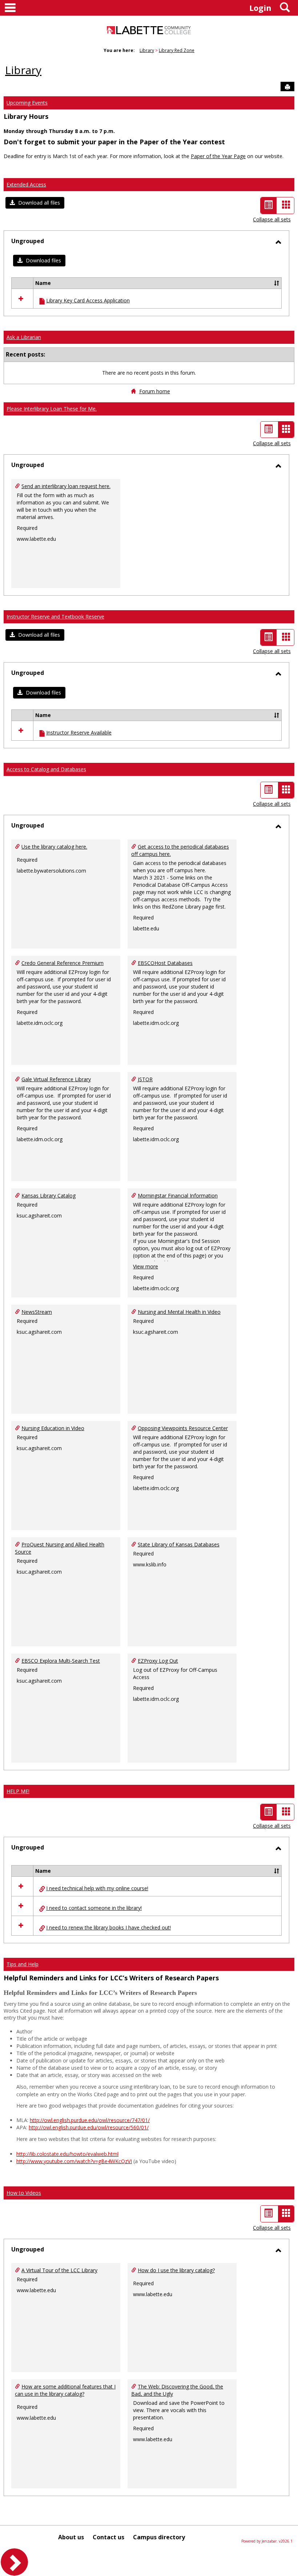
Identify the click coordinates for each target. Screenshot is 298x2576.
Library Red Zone (177, 50)
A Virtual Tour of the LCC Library (59, 2270)
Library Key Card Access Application (88, 300)
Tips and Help (23, 1964)
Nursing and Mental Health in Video (179, 1312)
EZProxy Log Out (158, 1661)
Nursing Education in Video (53, 1428)
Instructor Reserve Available (79, 732)
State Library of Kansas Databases (179, 1544)
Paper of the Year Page (218, 156)
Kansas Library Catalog (49, 1196)
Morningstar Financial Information (178, 1196)
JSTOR (145, 1079)
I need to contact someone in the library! (94, 1908)
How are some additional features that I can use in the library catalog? (65, 2390)
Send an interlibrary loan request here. (66, 486)
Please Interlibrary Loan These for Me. (52, 409)
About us (71, 2537)
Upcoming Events (27, 103)
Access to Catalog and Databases (46, 769)
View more (146, 1266)
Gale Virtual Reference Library (56, 1079)
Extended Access (26, 184)
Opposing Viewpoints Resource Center (183, 1428)
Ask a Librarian (24, 337)
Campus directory (159, 2537)
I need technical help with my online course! (97, 1888)
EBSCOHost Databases (165, 963)
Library (147, 50)
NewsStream (37, 1312)
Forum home (155, 391)
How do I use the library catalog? (176, 2270)
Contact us (108, 2537)
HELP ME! (18, 1791)
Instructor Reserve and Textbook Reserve (55, 617)
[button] (35, 203)
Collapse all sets (272, 219)
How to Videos (24, 2193)
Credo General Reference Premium (63, 963)
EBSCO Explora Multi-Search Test (61, 1661)
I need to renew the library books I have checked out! (108, 1927)
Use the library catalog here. (54, 847)
